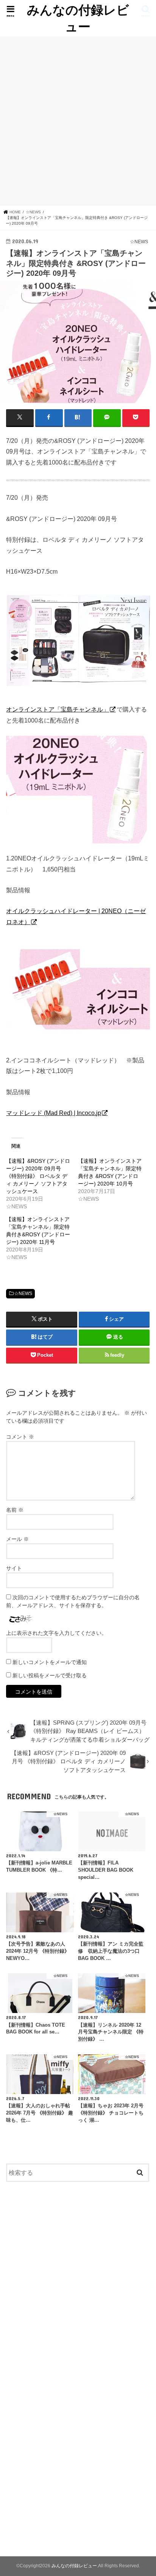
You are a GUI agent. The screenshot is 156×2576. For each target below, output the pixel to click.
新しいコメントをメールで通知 (50, 1662)
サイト (14, 1568)
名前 (15, 1510)
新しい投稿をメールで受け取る (50, 1675)
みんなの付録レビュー (78, 18)
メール (17, 1539)
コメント (20, 1437)
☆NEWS (23, 1293)
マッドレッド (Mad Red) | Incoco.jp (54, 1113)
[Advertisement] (78, 121)
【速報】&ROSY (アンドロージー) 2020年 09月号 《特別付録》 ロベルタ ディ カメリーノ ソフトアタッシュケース (38, 1176)
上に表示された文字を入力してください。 (56, 1633)
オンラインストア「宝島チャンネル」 (58, 709)
